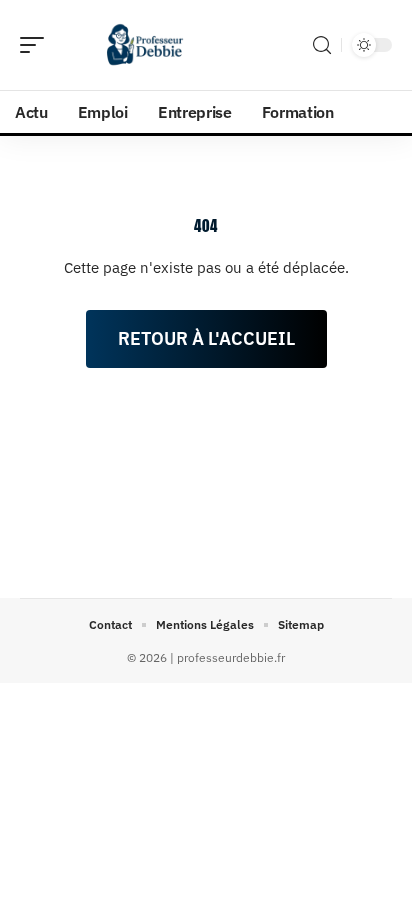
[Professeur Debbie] (144, 45)
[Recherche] (322, 45)
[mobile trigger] (37, 45)
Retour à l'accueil (206, 338)
